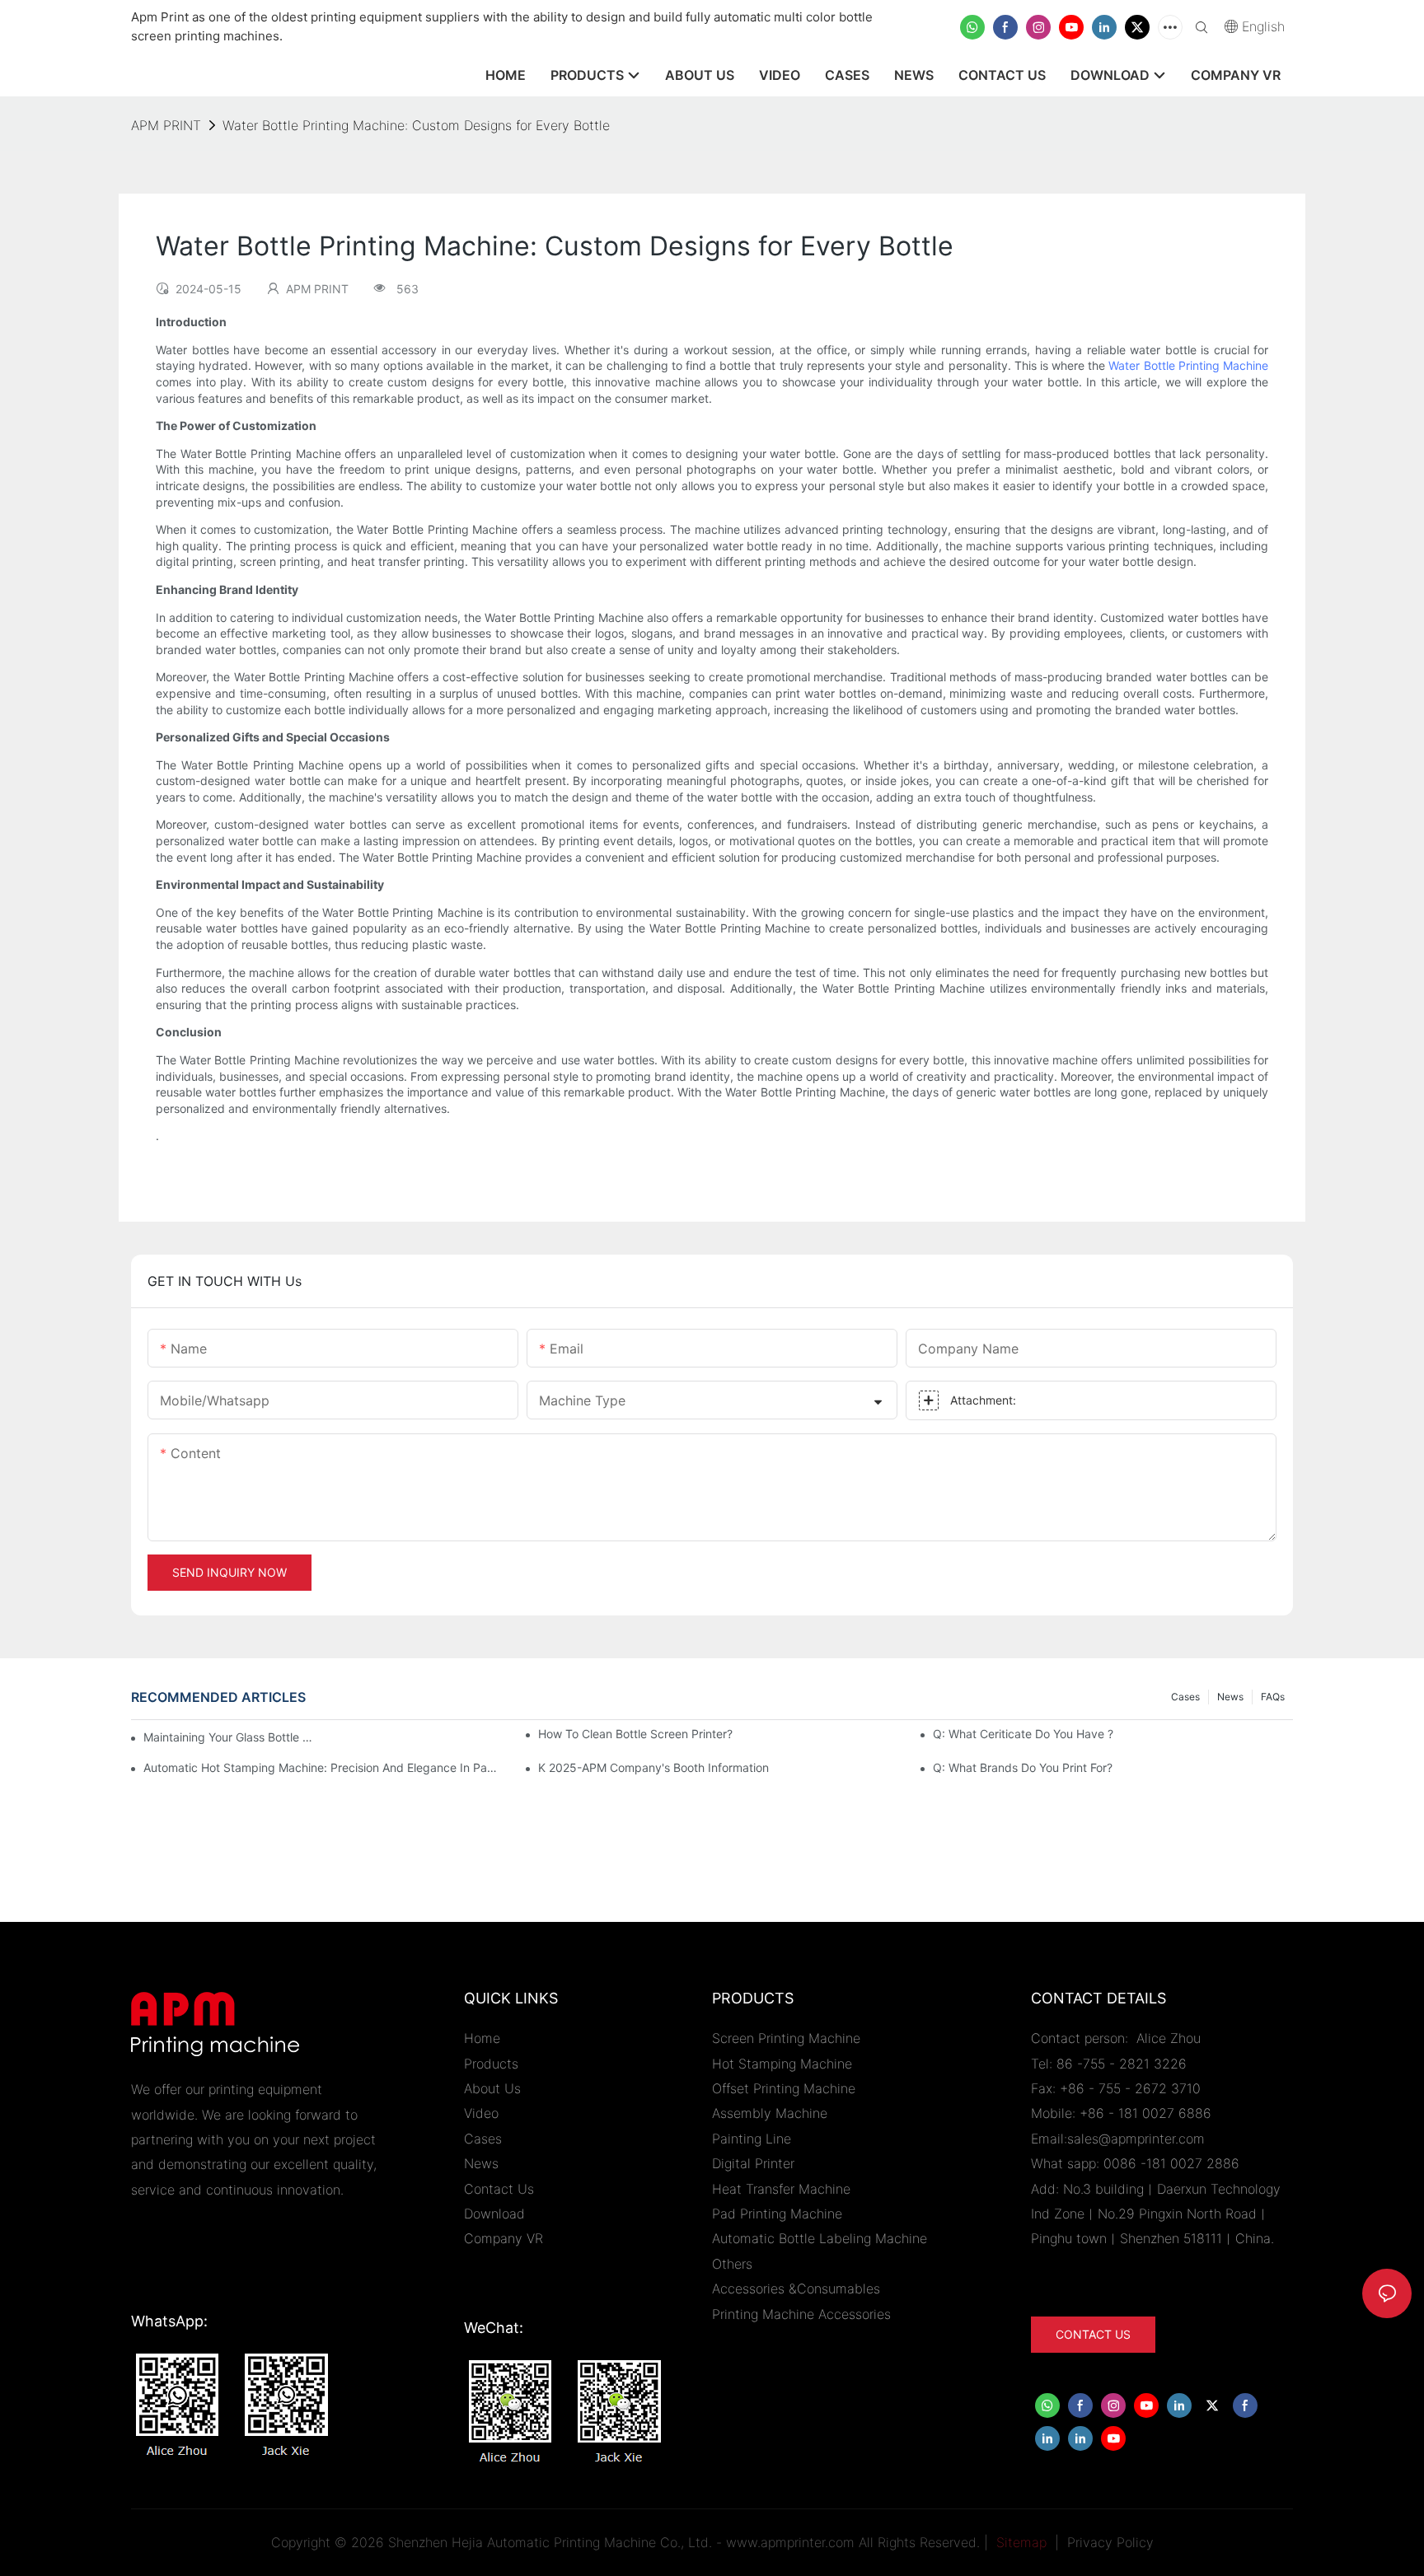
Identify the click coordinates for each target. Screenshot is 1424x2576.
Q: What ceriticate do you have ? (1023, 1734)
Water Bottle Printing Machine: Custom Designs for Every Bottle (416, 125)
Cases (1185, 1697)
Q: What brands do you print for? (1023, 1767)
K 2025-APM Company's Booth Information (653, 1767)
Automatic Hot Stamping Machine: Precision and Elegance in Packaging (323, 1767)
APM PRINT (166, 125)
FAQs (1273, 1697)
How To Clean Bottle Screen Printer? (635, 1734)
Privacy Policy (1110, 2542)
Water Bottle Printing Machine (1188, 365)
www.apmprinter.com (790, 2542)
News (1230, 1697)
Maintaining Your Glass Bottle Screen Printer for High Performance (230, 1737)
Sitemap (1019, 2542)
